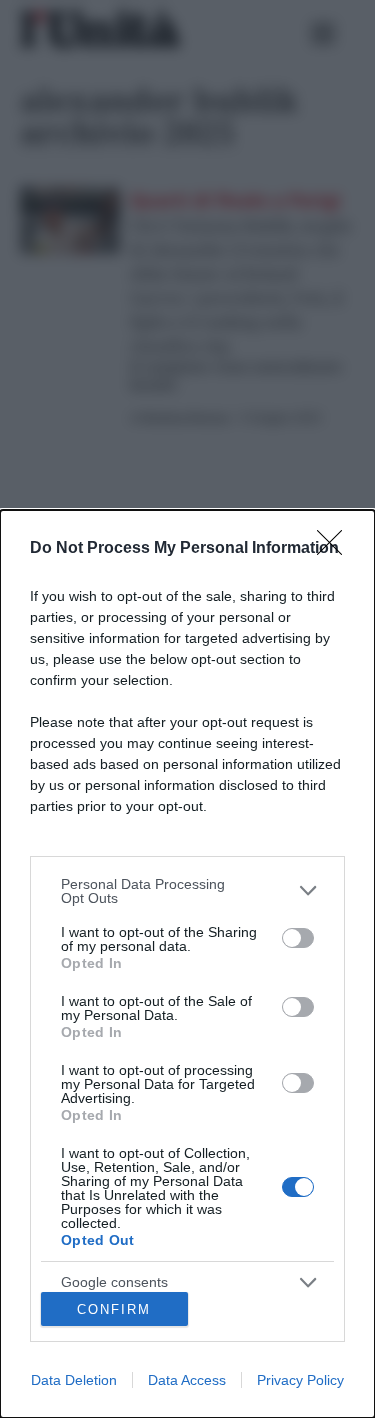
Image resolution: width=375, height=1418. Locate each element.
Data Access (187, 1380)
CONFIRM (114, 1309)
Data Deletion (74, 1380)
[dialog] (187, 964)
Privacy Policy (300, 1380)
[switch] (298, 938)
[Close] (336, 549)
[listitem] (187, 891)
